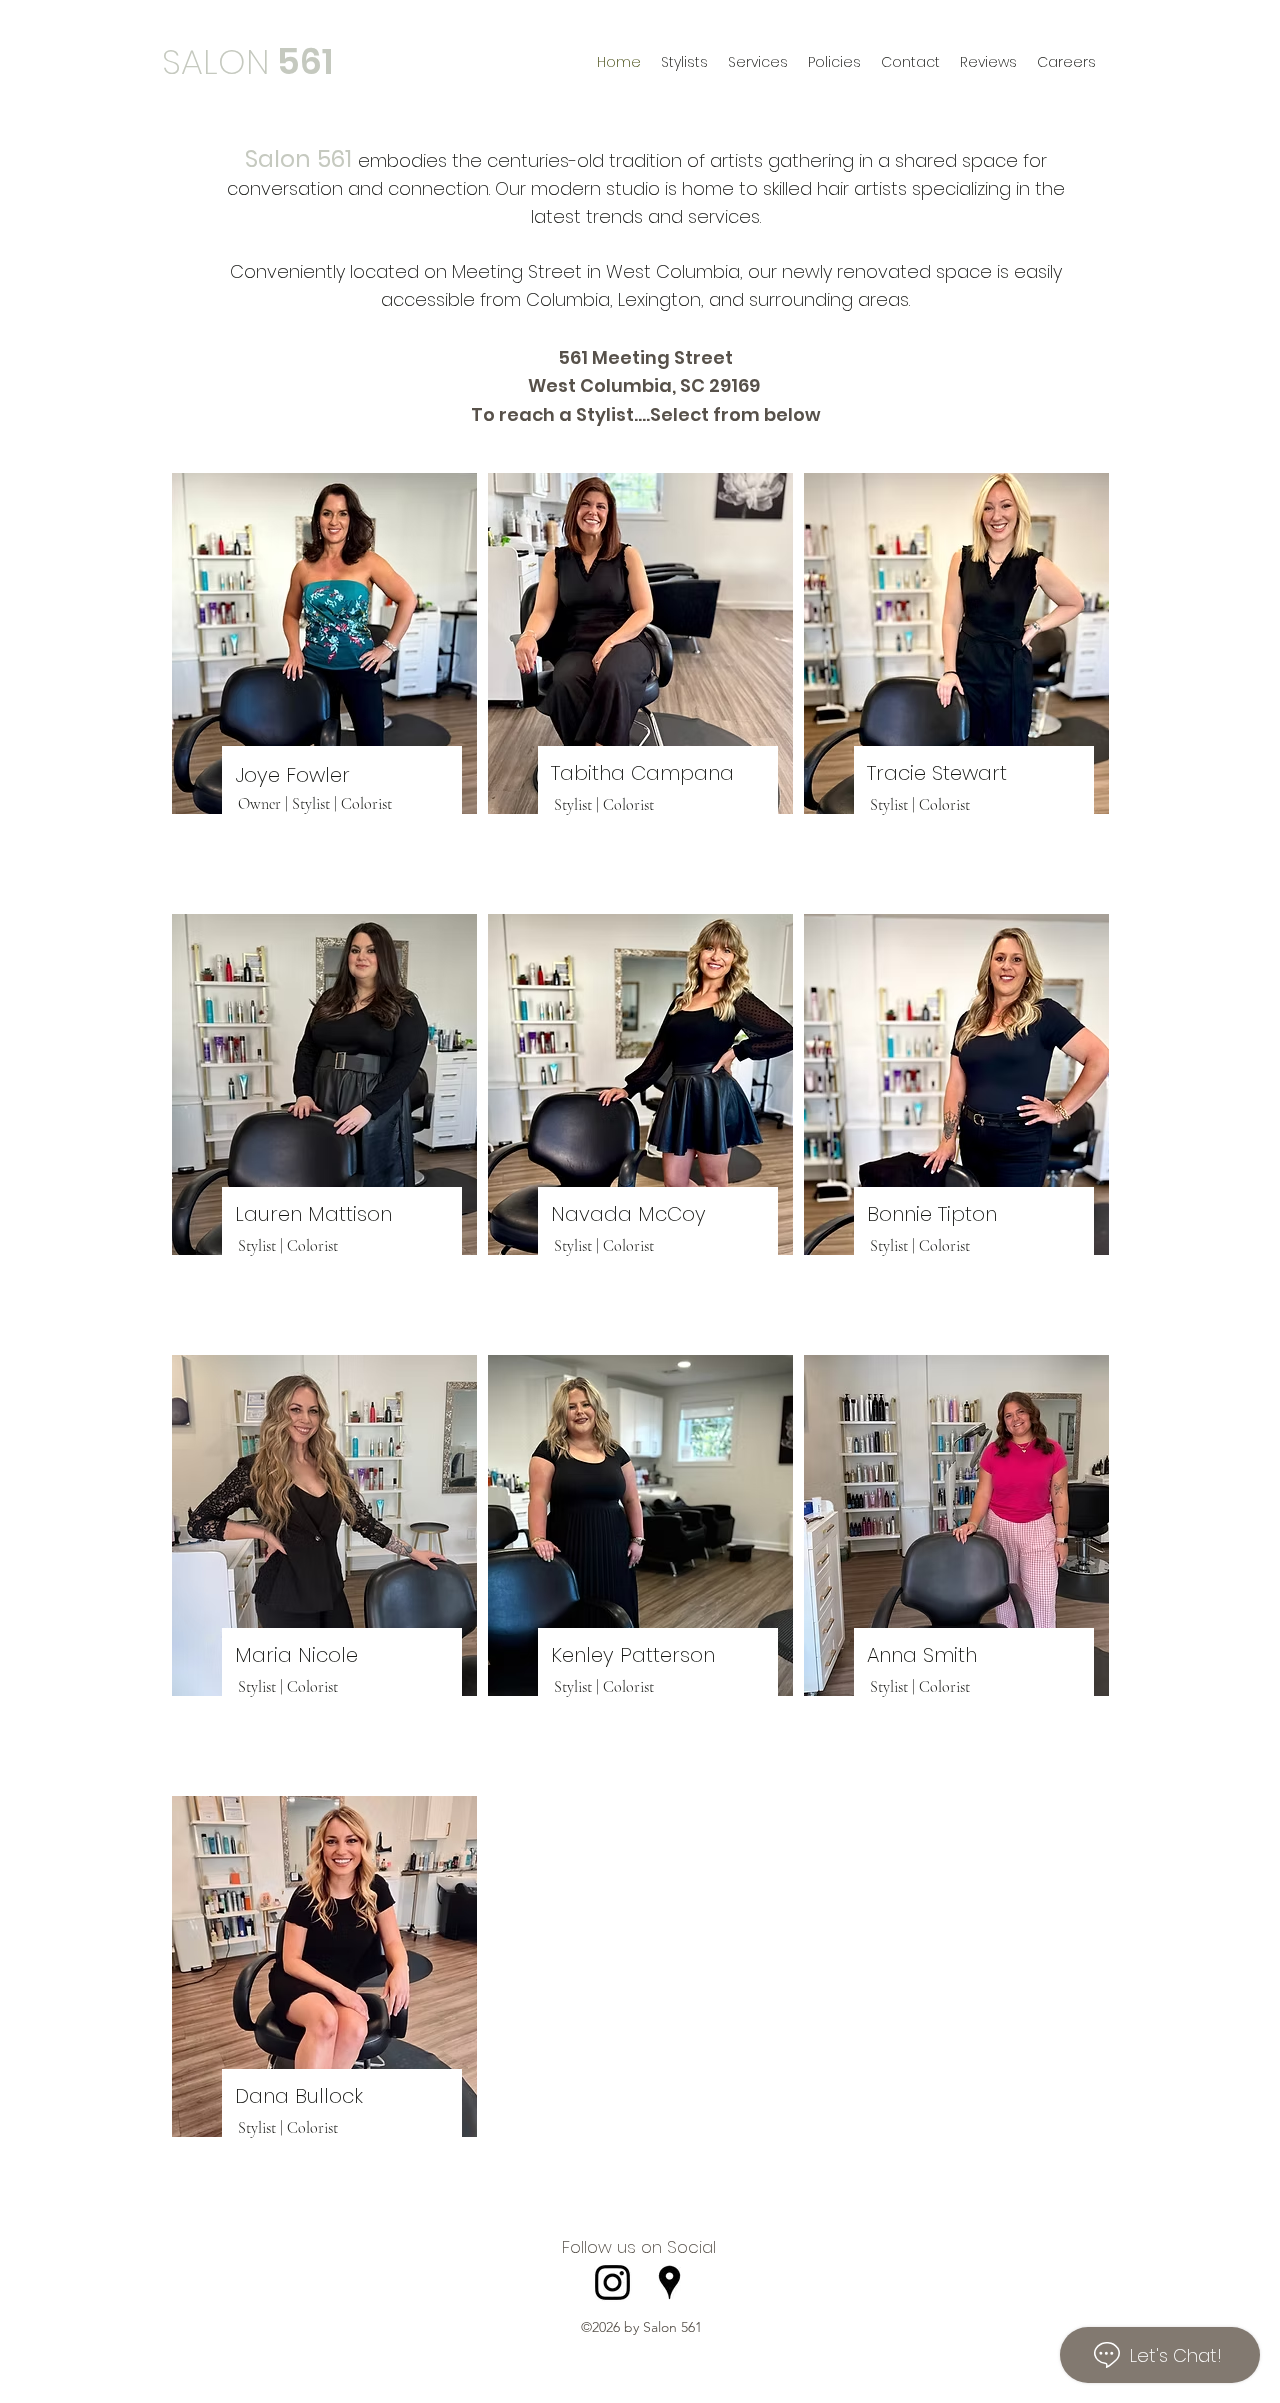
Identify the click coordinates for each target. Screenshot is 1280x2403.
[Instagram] (612, 2282)
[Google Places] (669, 2282)
